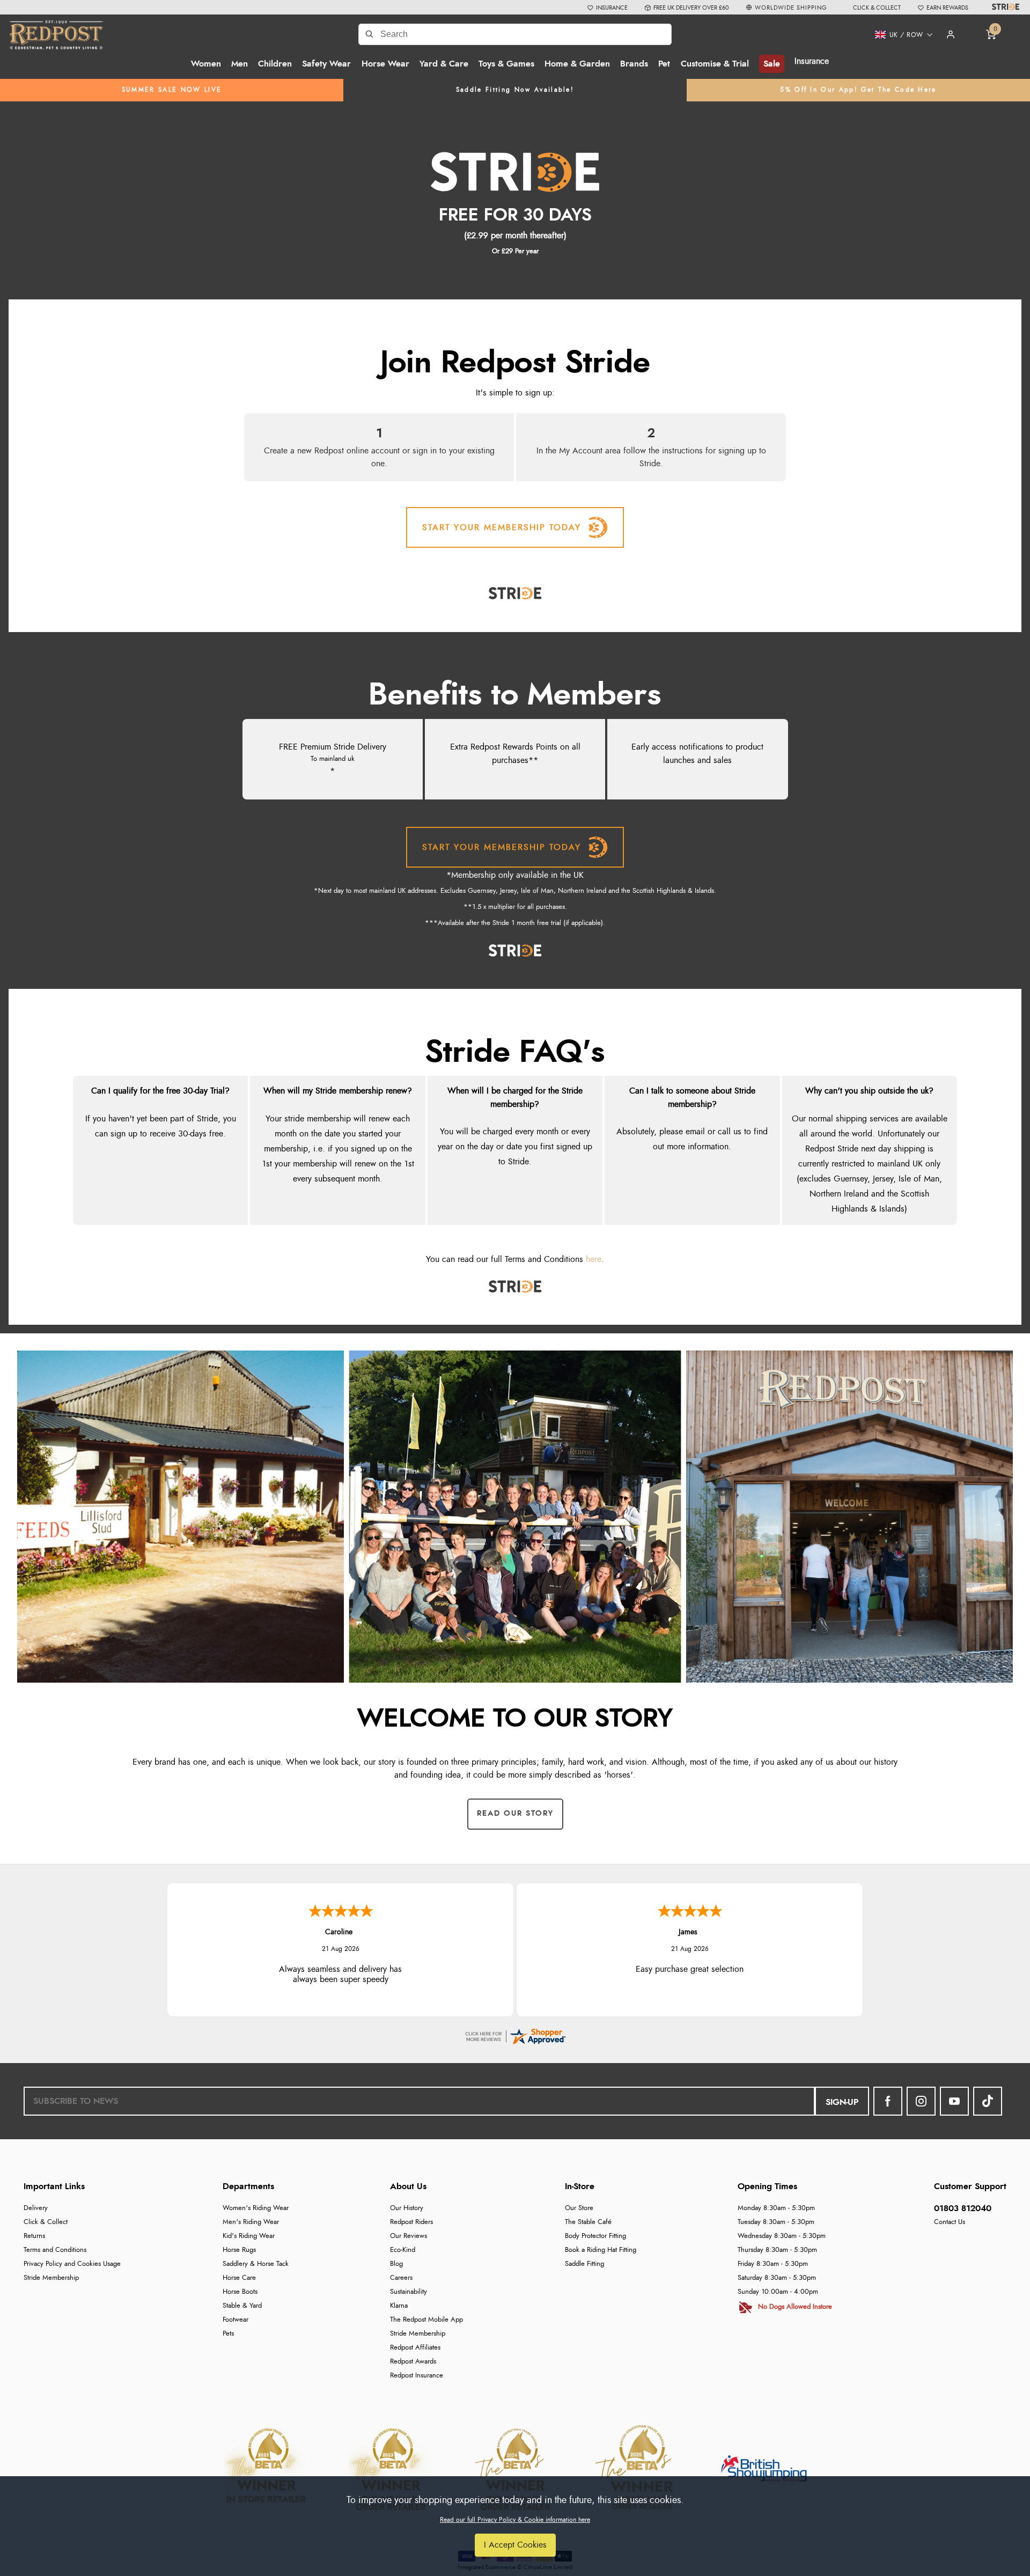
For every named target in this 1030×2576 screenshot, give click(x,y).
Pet (664, 64)
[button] (900, 35)
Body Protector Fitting (595, 2236)
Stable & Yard (242, 2306)
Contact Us (950, 2222)
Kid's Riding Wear (249, 2236)
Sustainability (409, 2292)
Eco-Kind (403, 2250)
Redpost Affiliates (415, 2348)
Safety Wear (326, 64)
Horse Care (239, 2278)
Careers (401, 2278)
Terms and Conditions (55, 2250)
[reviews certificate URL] (515, 2034)
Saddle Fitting (584, 2264)
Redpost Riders (411, 2222)
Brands (634, 64)
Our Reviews (409, 2236)
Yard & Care (444, 64)
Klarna (399, 2306)
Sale (772, 64)
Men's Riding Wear (251, 2222)
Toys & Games (506, 64)
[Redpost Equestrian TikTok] (988, 2101)
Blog (396, 2264)
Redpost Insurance (417, 2376)
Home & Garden (577, 64)
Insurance (812, 61)
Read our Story (515, 1814)
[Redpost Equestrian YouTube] (954, 2101)
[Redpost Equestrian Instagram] (921, 2101)
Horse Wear (385, 64)
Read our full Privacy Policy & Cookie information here (515, 2520)
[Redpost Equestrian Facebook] (888, 2101)
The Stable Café (588, 2222)
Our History (407, 2208)
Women (206, 64)
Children (275, 64)
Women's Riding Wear (256, 2208)
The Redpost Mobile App (426, 2320)
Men (240, 64)
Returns (34, 2236)
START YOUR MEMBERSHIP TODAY (502, 527)
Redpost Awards (413, 2362)
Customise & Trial (715, 64)
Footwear (236, 2320)
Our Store (579, 2208)
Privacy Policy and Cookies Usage (72, 2264)
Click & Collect (46, 2222)
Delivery (36, 2208)
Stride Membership (51, 2278)
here (594, 1259)
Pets (228, 2334)
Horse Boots (240, 2292)
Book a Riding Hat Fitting (601, 2250)
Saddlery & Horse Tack (256, 2264)
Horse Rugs (239, 2250)
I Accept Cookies (515, 2545)
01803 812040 (963, 2208)
